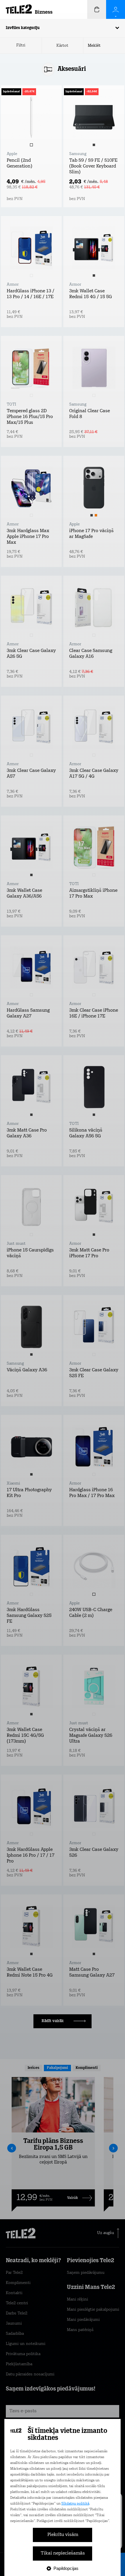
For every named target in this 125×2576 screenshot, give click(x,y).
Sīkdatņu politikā (75, 2504)
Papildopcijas (66, 2568)
